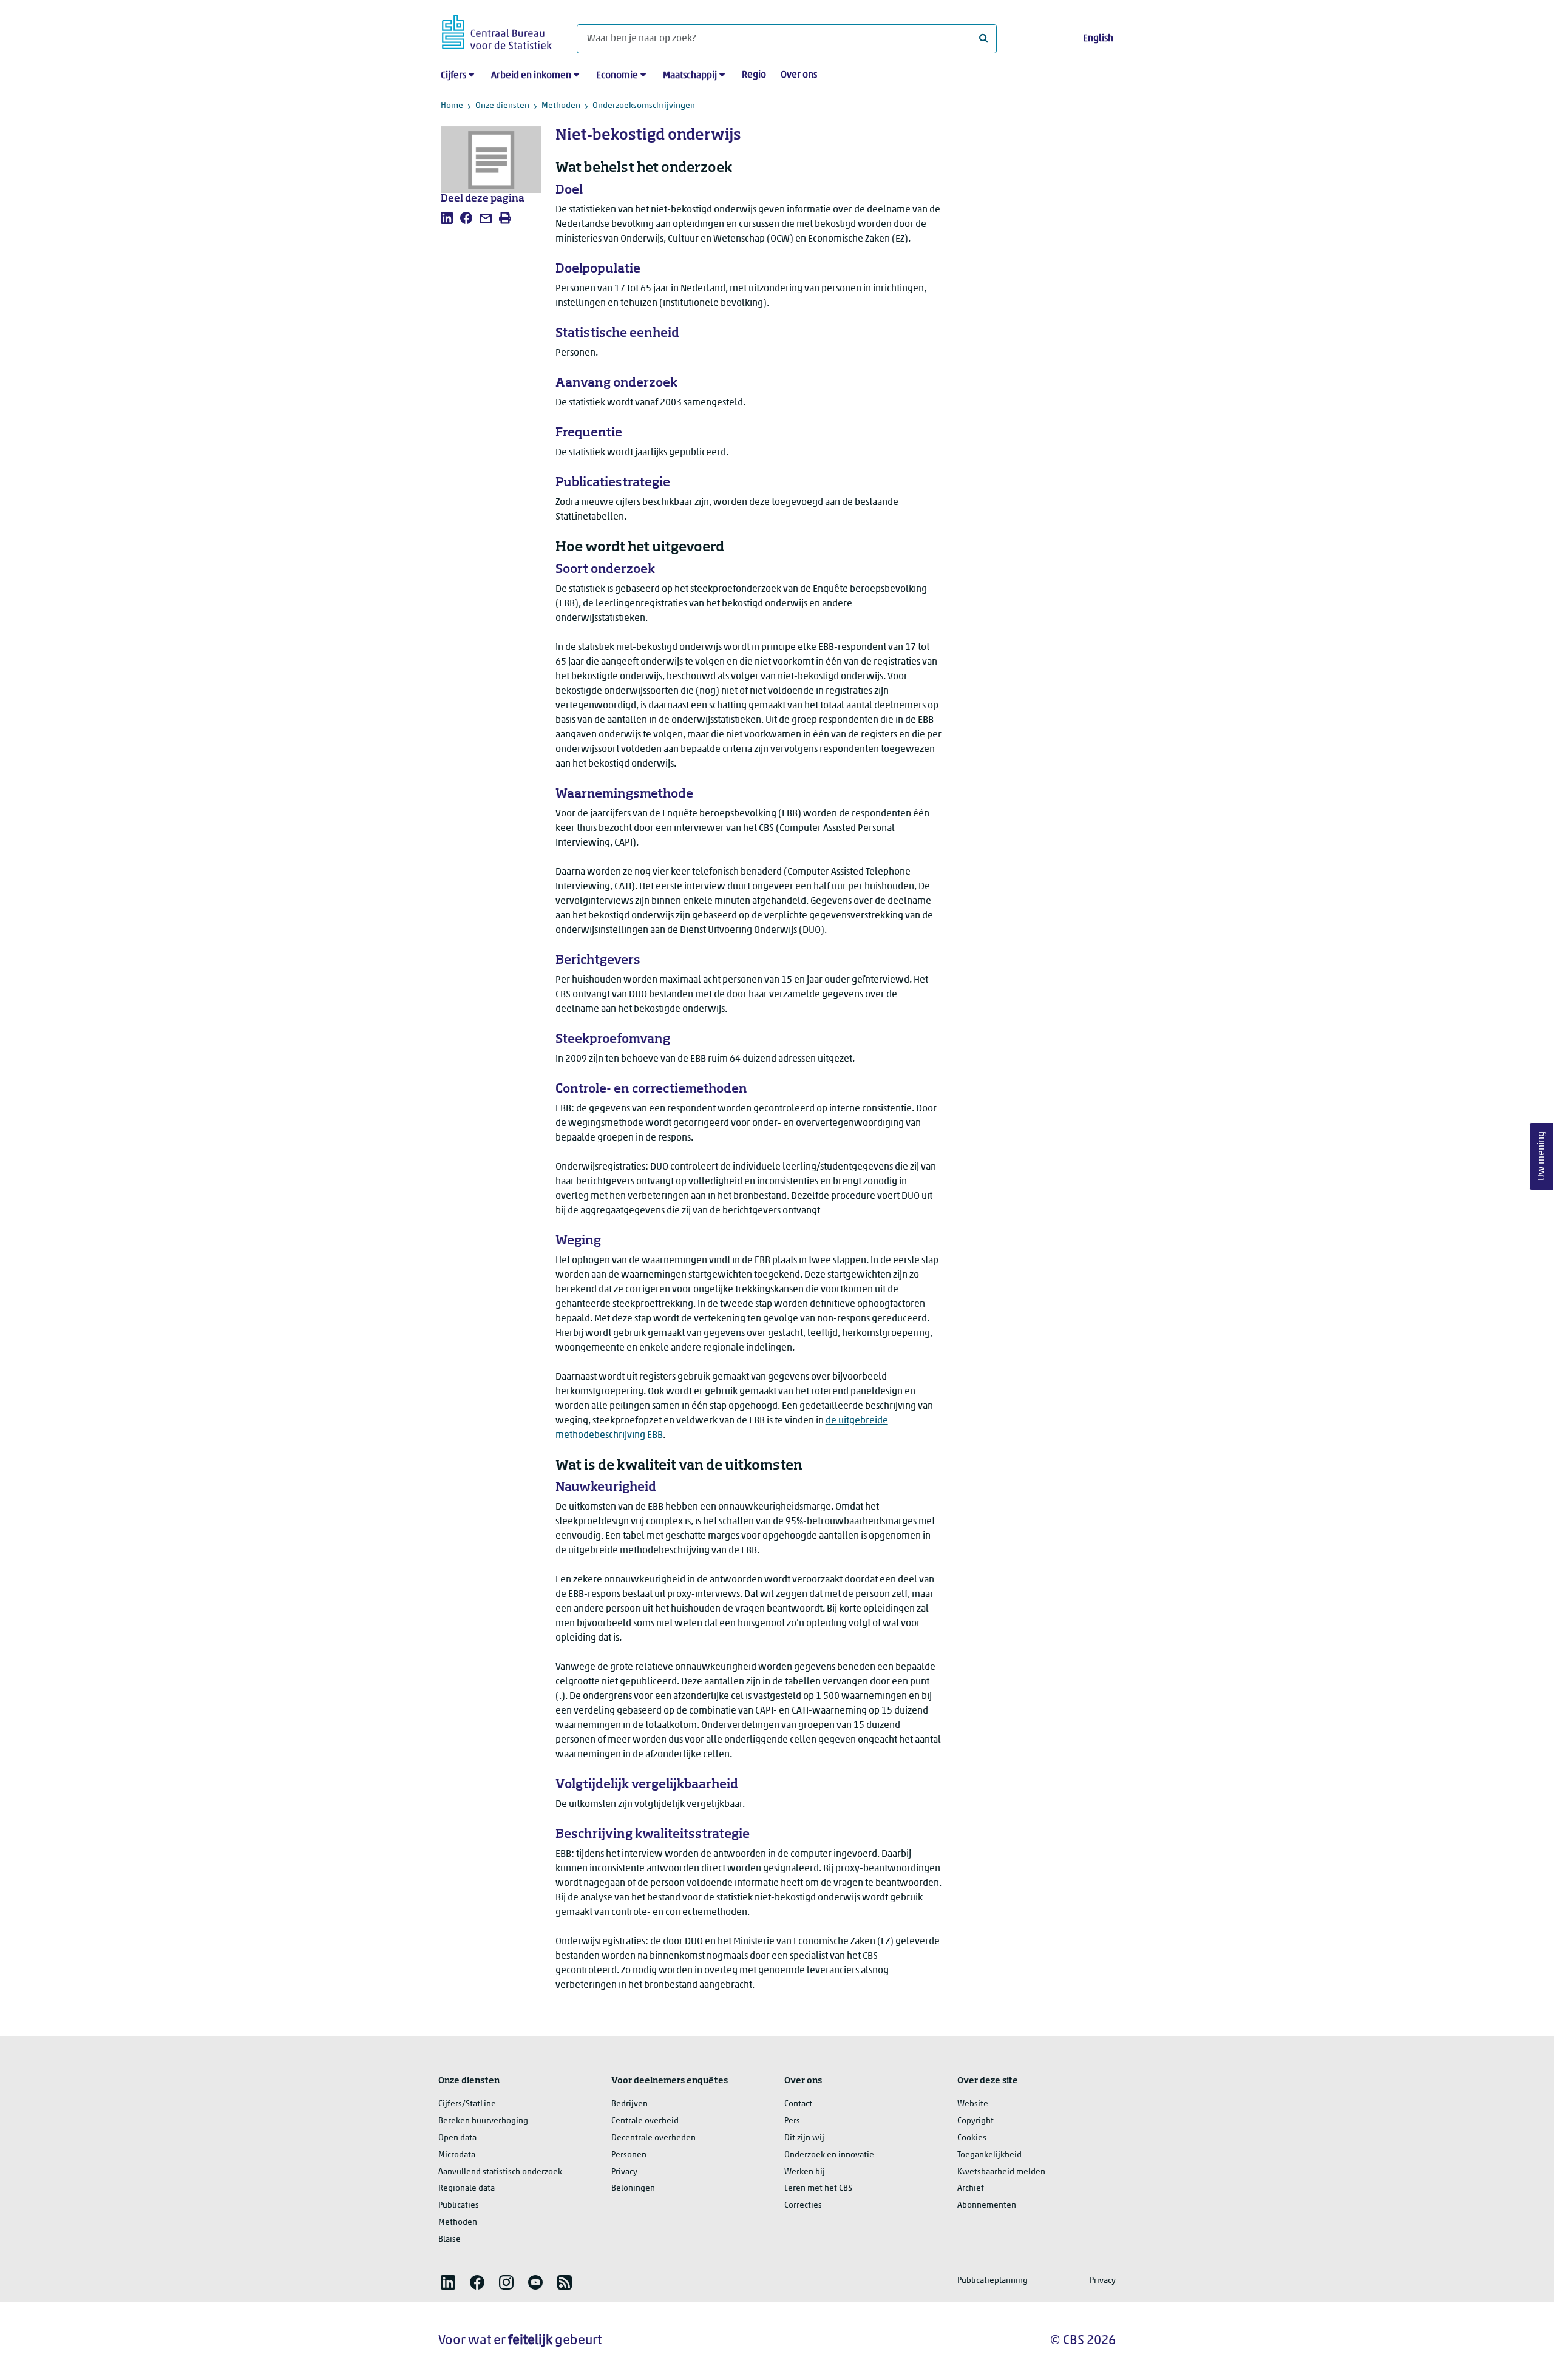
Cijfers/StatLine (467, 2104)
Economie (617, 76)
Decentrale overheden (653, 2138)
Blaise (450, 2239)
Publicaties (459, 2205)
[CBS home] (497, 30)
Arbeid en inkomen (531, 76)
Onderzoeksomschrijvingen (644, 106)
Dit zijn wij (804, 2138)
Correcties (803, 2205)
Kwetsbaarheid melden (1001, 2172)
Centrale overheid (645, 2121)
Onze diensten (502, 106)
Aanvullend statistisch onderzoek (500, 2172)
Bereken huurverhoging (483, 2121)
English (1098, 39)
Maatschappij (690, 76)
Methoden (561, 106)
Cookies (972, 2138)
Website (973, 2104)
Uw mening (1542, 1156)
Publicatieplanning (992, 2281)
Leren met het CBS (818, 2188)
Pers (792, 2121)
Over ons (799, 75)
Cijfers (453, 76)
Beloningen (633, 2188)
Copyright (975, 2121)
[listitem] (447, 218)
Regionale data (467, 2188)
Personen (629, 2155)
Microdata (457, 2155)
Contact (798, 2104)
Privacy (624, 2172)
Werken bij (805, 2172)
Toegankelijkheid (989, 2155)
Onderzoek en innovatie (829, 2155)
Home (452, 106)
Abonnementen (987, 2205)
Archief (971, 2188)
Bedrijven (629, 2104)
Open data (457, 2138)
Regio (754, 75)
